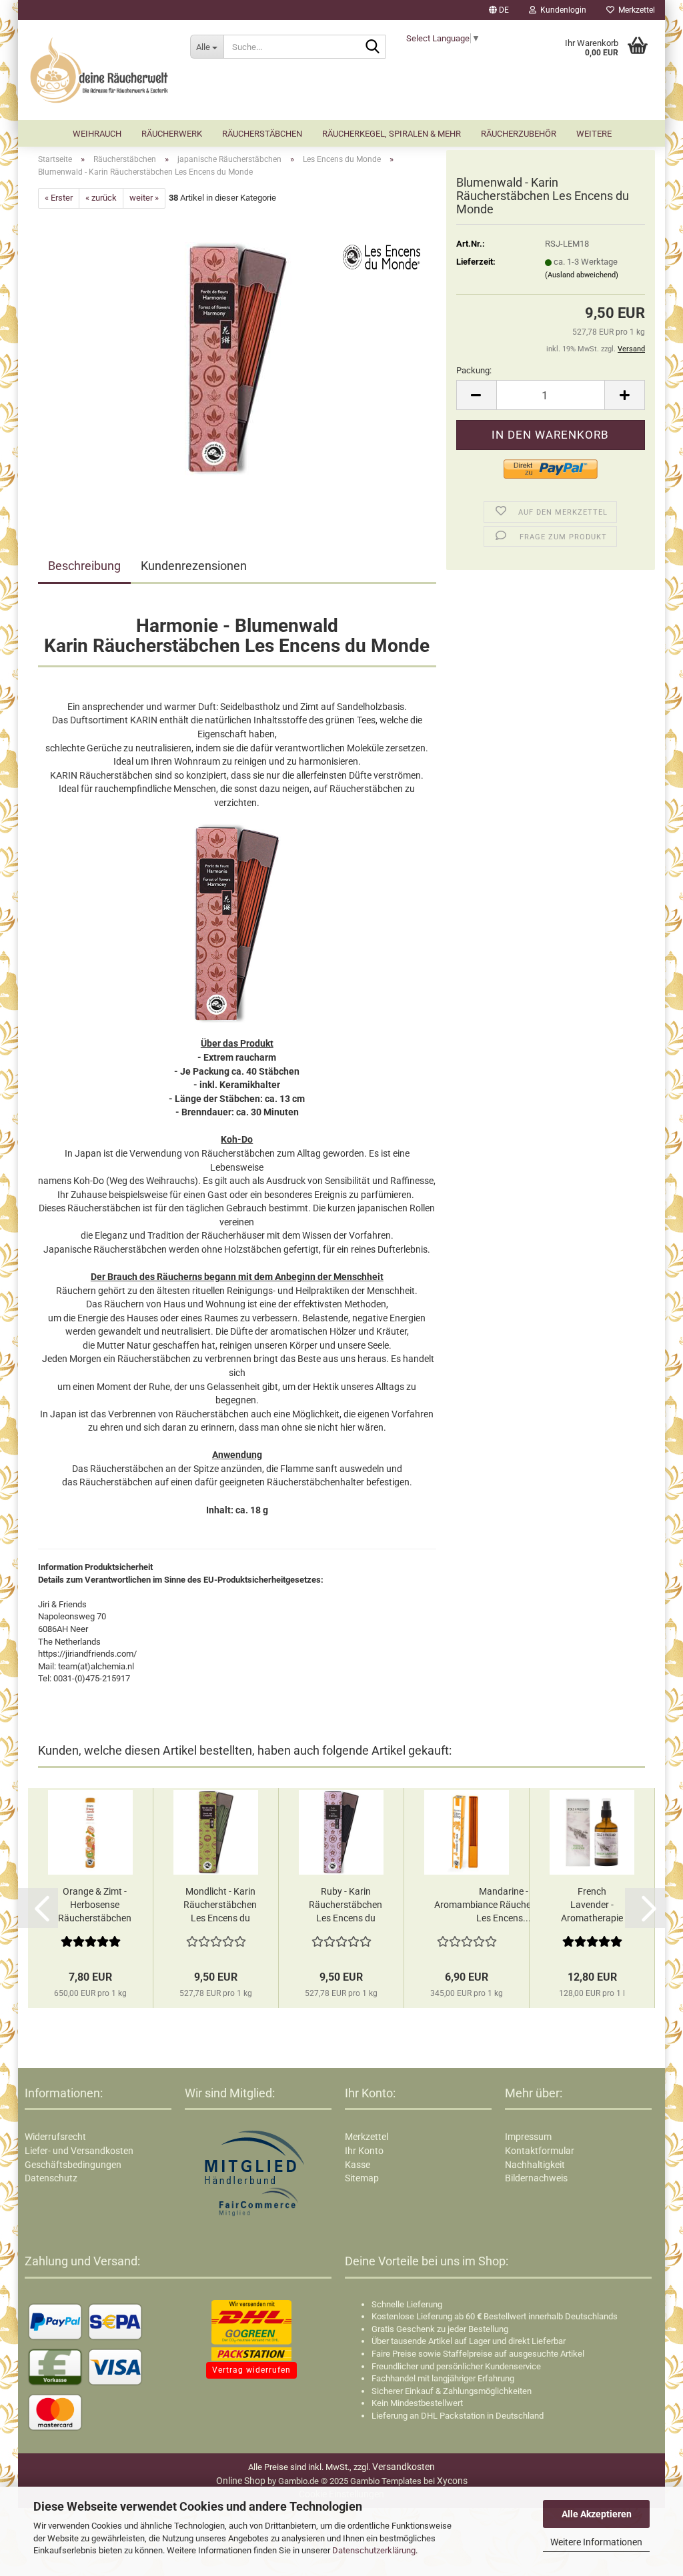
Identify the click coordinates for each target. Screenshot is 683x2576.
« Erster (59, 198)
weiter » (144, 198)
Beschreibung (84, 566)
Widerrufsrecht (55, 2137)
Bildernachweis (536, 2178)
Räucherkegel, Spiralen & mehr (392, 134)
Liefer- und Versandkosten (79, 2151)
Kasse (358, 2165)
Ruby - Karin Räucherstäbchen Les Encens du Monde (346, 1905)
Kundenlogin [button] (561, 10)
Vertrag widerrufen (251, 2370)
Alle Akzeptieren (597, 2514)
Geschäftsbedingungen (73, 2165)
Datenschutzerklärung (374, 2550)
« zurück (101, 198)
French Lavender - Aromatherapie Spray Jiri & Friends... (592, 1905)
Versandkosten (404, 2467)
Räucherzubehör (519, 134)
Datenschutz (51, 2178)
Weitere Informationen (596, 2542)
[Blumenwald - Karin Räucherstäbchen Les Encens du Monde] (237, 358)
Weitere (594, 134)
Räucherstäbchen (262, 134)
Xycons (452, 2481)
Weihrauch (97, 134)
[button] (499, 10)
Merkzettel (635, 10)
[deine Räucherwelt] (99, 70)
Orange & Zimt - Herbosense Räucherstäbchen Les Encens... (95, 1905)
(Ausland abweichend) (582, 275)
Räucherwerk (172, 134)
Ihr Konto (364, 2151)
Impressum (528, 2137)
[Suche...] (373, 47)
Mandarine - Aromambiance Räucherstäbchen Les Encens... (504, 1905)
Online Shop (241, 2481)
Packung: (474, 370)
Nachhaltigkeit (535, 2165)
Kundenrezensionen (194, 566)
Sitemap (362, 2178)
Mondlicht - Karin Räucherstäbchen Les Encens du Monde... (220, 1905)
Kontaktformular (540, 2151)
